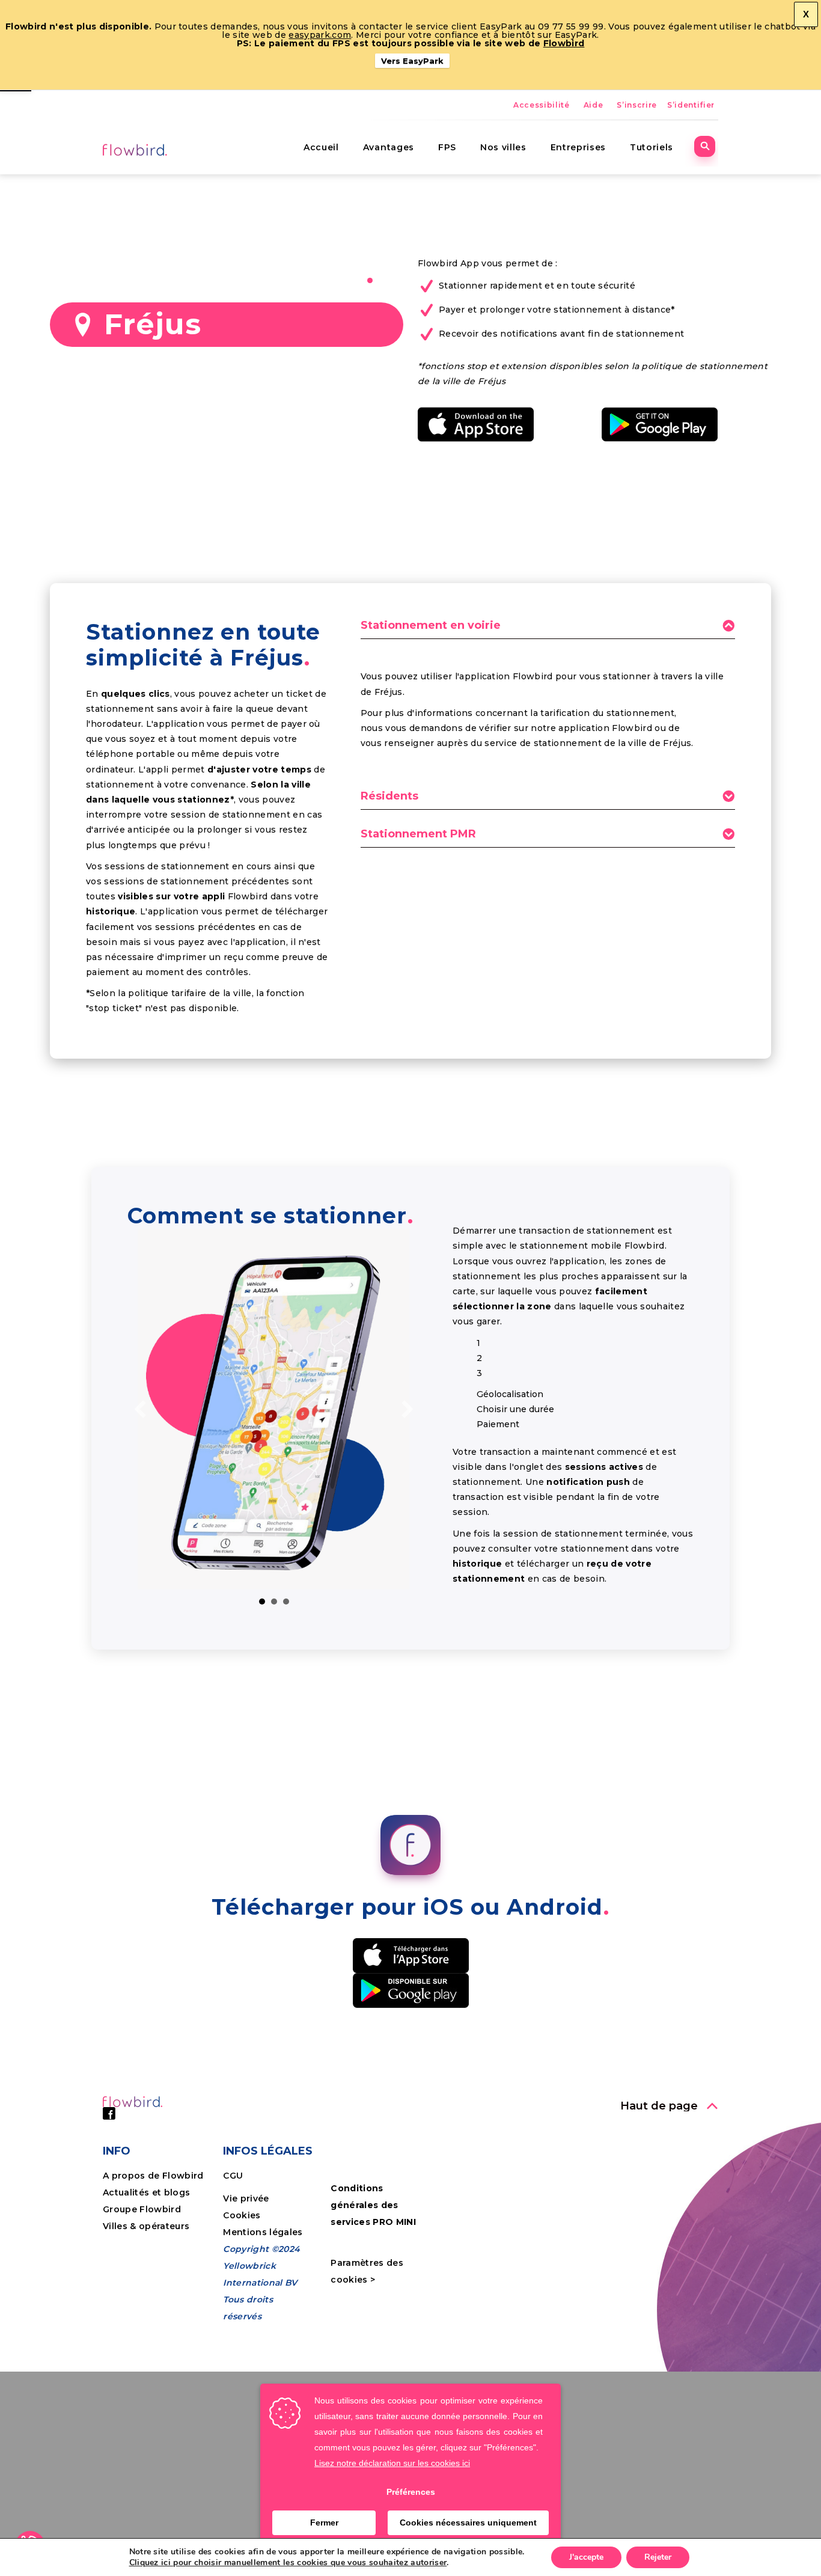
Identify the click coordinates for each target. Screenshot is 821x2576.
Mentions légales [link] (263, 2232)
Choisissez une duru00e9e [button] (274, 1602)
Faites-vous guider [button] (262, 1602)
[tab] (548, 629)
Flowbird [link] (564, 43)
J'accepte (586, 2557)
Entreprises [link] (578, 147)
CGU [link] (233, 2176)
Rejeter (658, 2557)
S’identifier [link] (691, 105)
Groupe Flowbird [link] (143, 2209)
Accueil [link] (321, 147)
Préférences (411, 2492)
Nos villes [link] (503, 147)
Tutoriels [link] (652, 147)
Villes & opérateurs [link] (146, 2226)
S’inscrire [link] (637, 105)
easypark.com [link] (320, 35)
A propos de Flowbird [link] (153, 2176)
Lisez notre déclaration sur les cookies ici (392, 2463)
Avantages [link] (389, 147)
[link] (136, 149)
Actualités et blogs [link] (146, 2192)
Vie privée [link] (246, 2198)
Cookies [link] (243, 2215)
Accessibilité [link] (542, 105)
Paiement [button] (286, 1602)
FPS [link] (447, 147)
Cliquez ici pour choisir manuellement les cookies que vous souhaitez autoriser (288, 2563)
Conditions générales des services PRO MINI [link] (373, 2205)
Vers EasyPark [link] (412, 61)
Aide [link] (594, 105)
